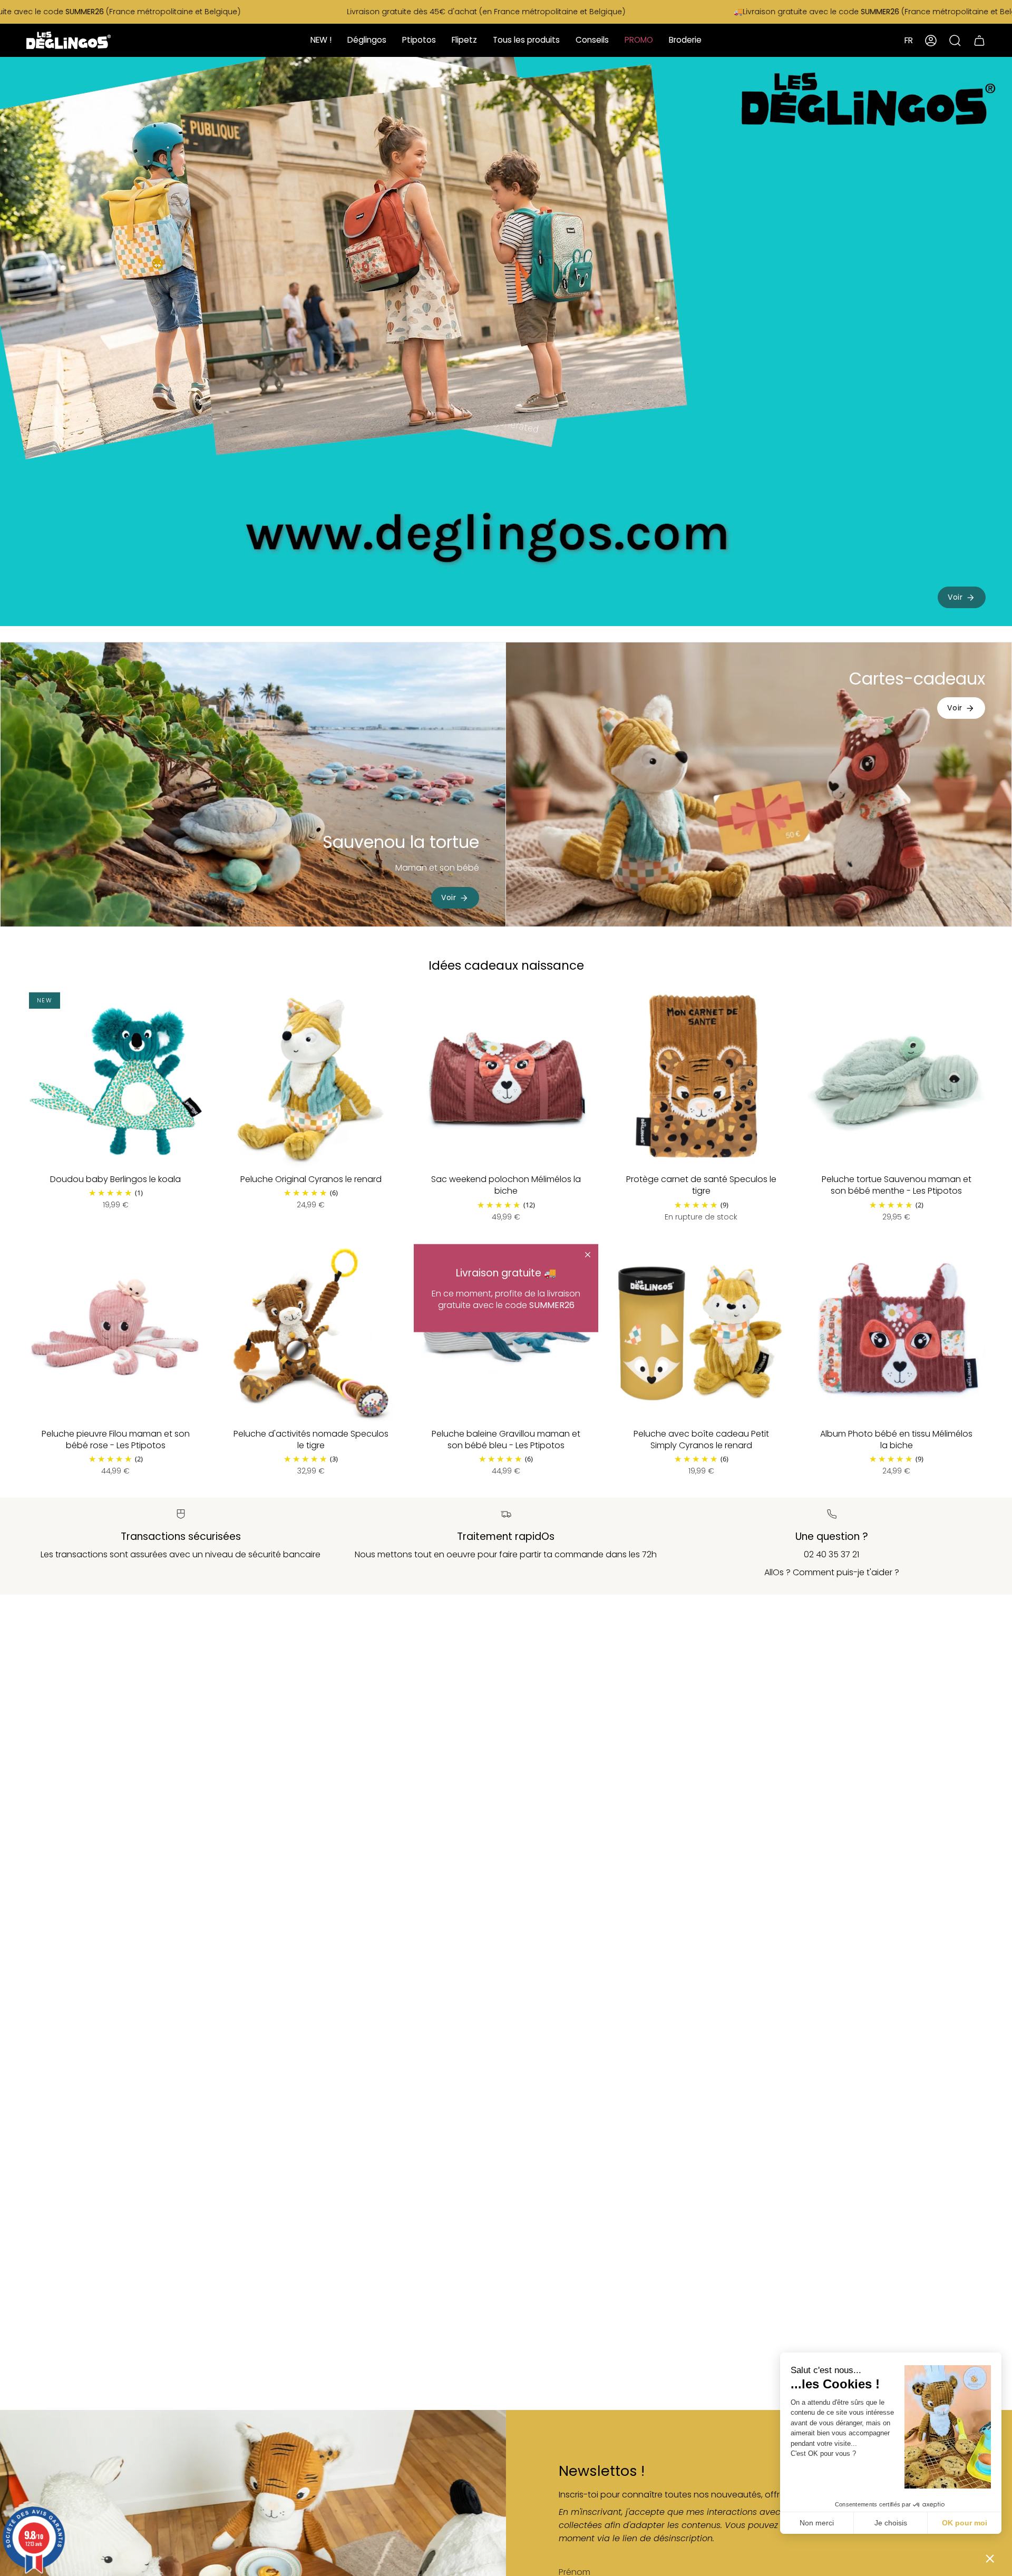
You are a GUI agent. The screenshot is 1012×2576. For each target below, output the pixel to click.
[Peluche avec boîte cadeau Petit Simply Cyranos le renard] (701, 1333)
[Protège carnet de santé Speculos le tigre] (701, 1079)
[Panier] (979, 40)
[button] (990, 2558)
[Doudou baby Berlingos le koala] (115, 1079)
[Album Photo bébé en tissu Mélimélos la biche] (897, 1333)
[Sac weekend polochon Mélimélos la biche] (506, 1079)
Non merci (817, 2523)
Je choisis (891, 2523)
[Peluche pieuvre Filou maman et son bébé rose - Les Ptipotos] (115, 1333)
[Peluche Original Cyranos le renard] (310, 1079)
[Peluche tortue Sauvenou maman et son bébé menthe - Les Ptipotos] (897, 1079)
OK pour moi (965, 2523)
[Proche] (588, 1255)
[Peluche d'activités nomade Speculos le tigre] (310, 1333)
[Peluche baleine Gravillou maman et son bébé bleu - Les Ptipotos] (506, 1333)
